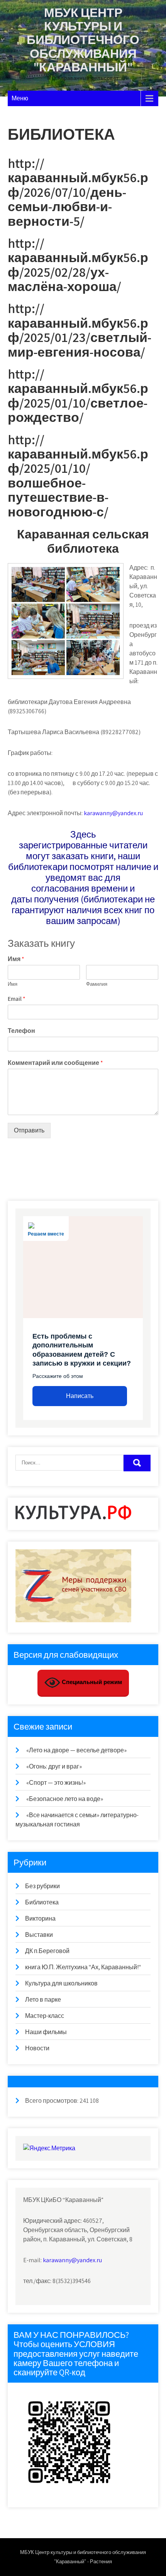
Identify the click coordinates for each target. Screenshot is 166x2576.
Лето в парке (43, 2000)
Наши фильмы (46, 2032)
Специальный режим (91, 1682)
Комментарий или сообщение (55, 1063)
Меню (20, 98)
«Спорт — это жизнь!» (56, 1783)
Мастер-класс (45, 2016)
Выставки (39, 1935)
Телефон (21, 1031)
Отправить (29, 1130)
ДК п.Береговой (47, 1951)
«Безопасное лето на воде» (65, 1799)
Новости (37, 2048)
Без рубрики (42, 1886)
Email (17, 999)
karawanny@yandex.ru (113, 813)
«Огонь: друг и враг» (54, 1766)
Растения (101, 2562)
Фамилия (97, 984)
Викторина (40, 1918)
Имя (16, 959)
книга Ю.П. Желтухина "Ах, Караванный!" (83, 1967)
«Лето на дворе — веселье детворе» (76, 1750)
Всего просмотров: (52, 2101)
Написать (80, 1396)
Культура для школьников (61, 1983)
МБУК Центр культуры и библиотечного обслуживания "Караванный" (83, 40)
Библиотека (42, 1902)
